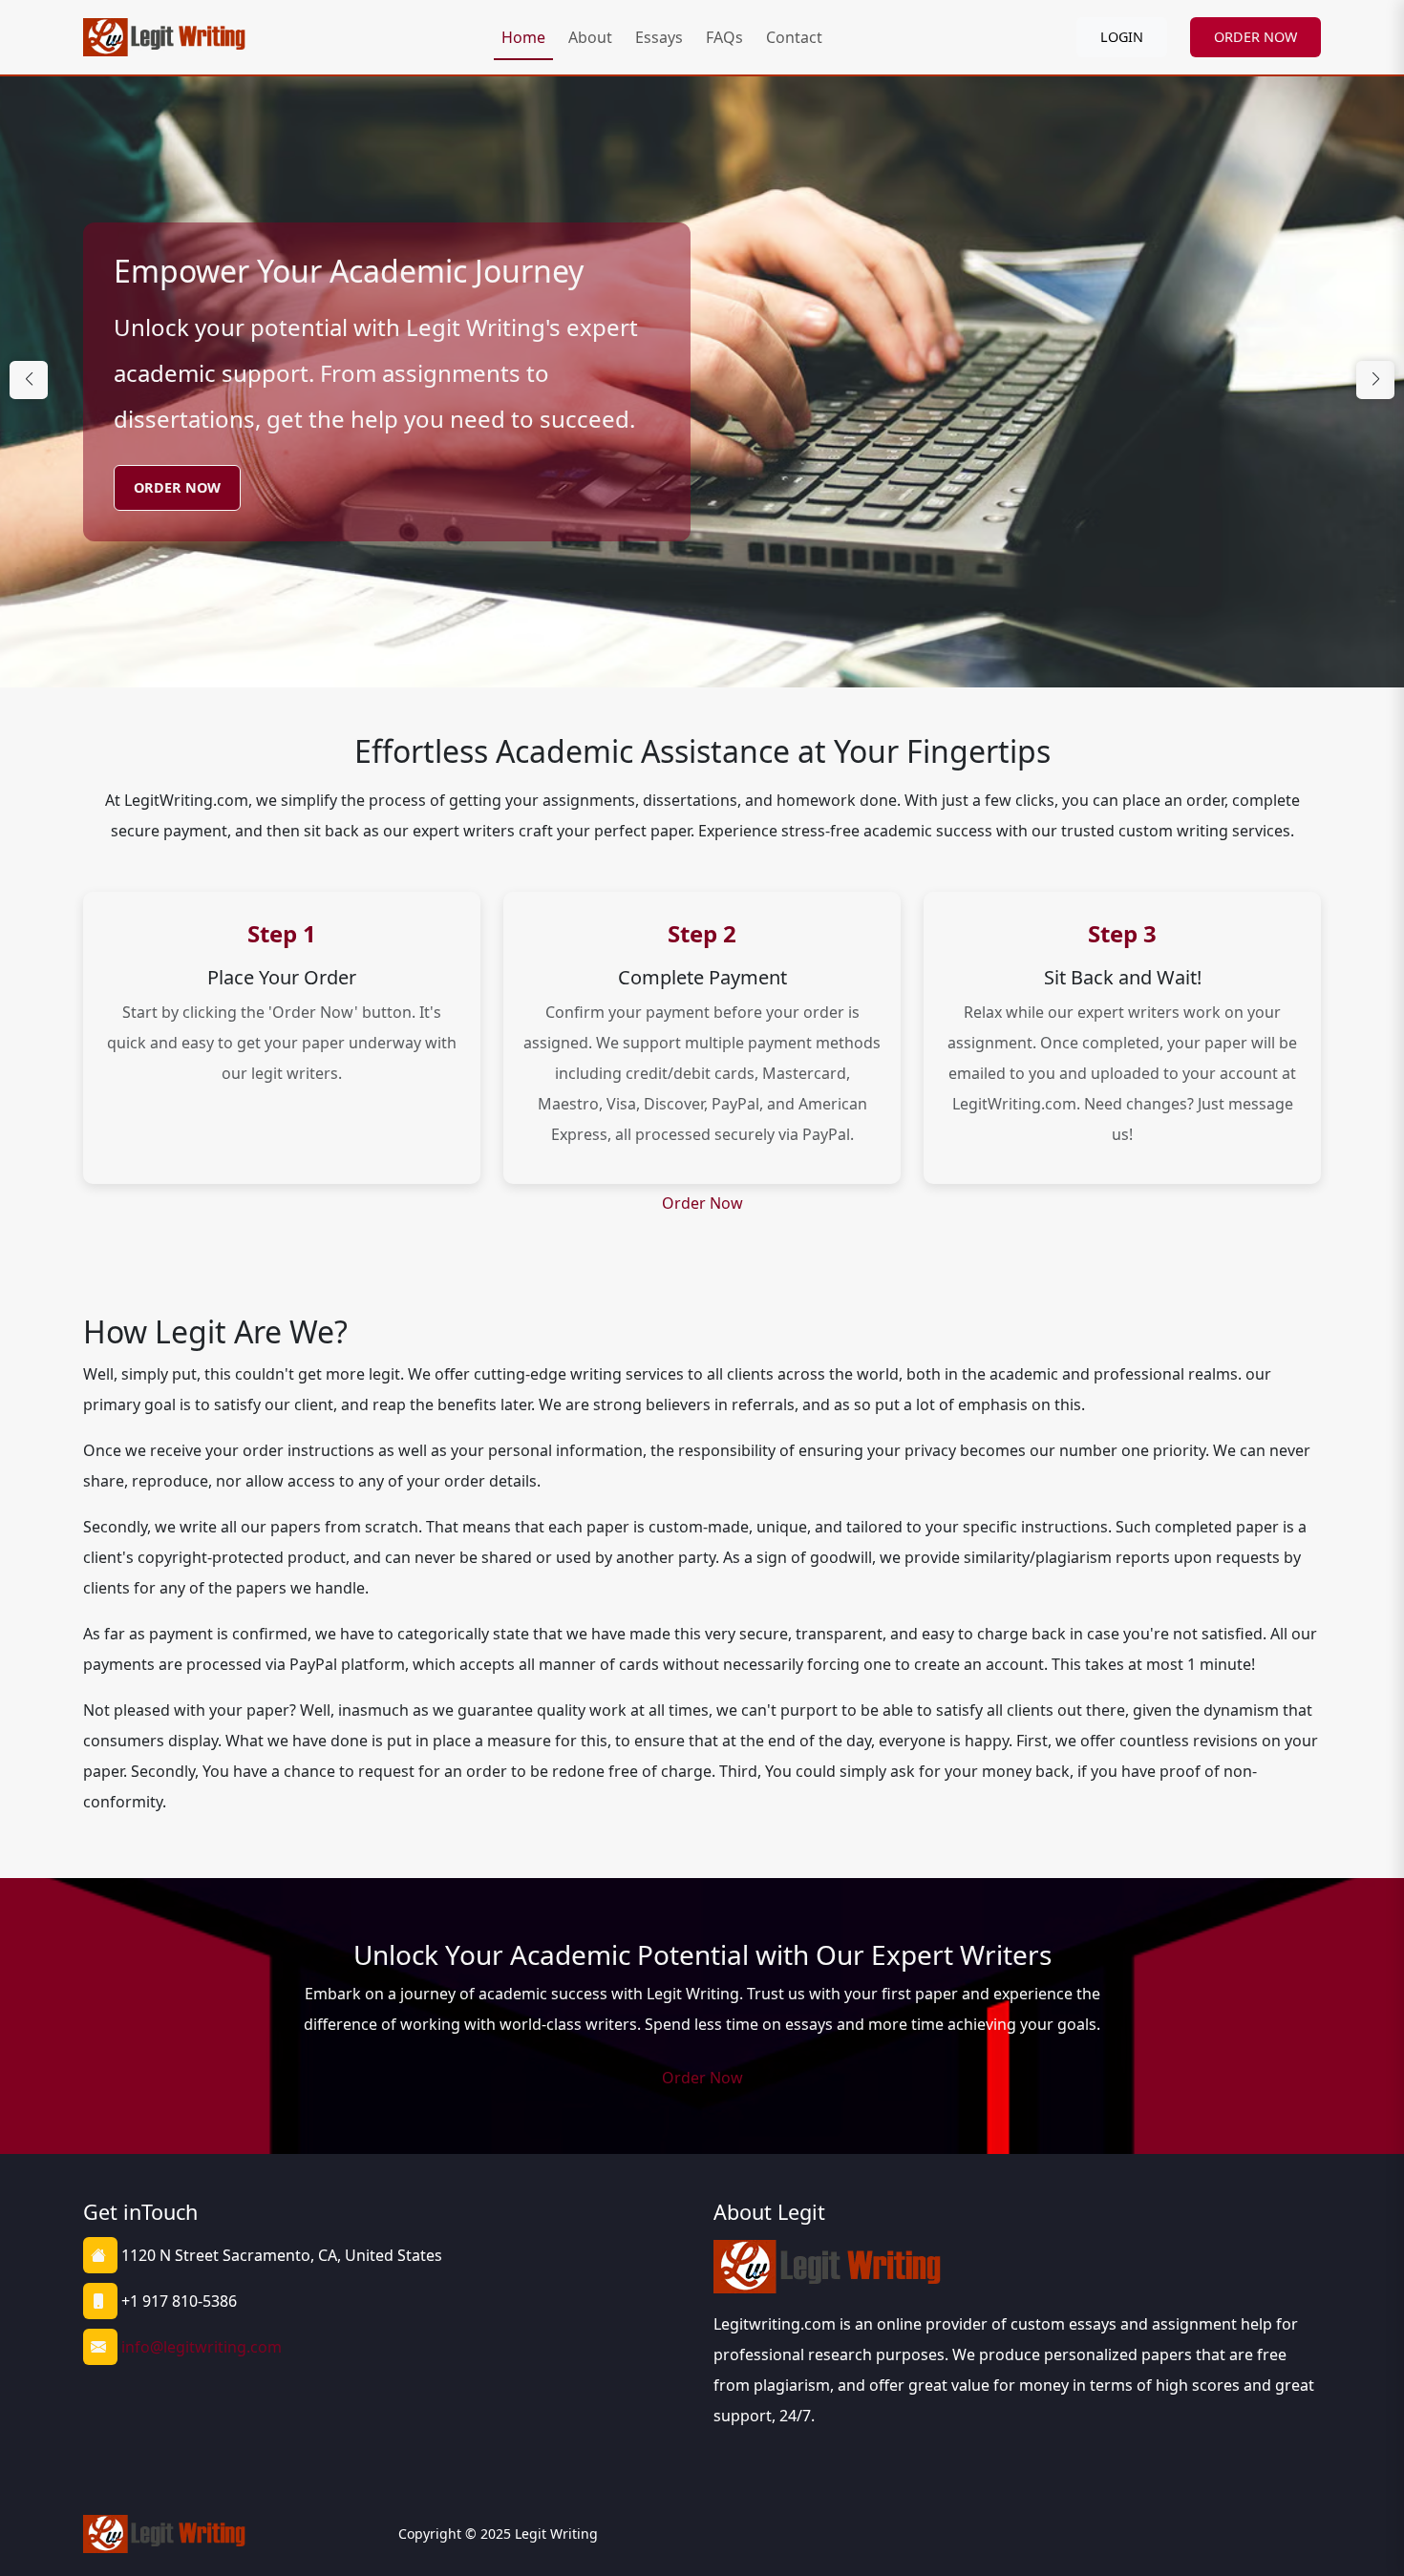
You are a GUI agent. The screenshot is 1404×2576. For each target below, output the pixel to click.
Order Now (177, 487)
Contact (794, 37)
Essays (659, 37)
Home (523, 37)
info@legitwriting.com (202, 2347)
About (590, 37)
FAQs (724, 37)
